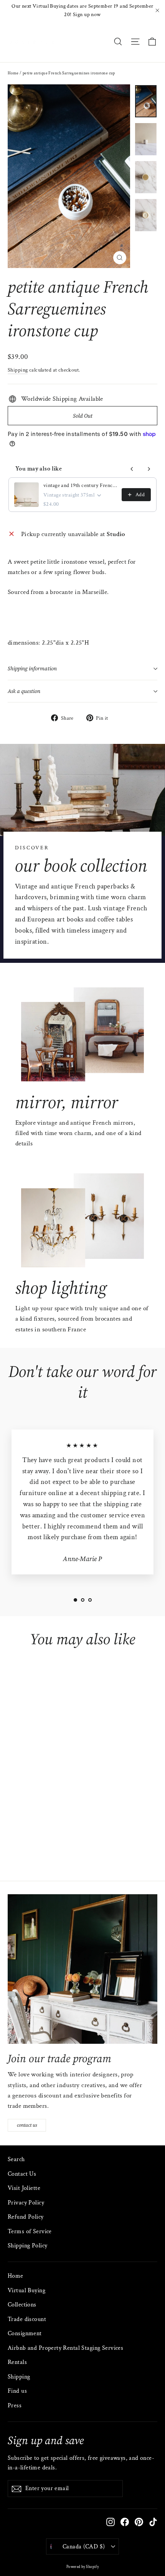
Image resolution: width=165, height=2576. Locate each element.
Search (16, 2159)
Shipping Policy (27, 2246)
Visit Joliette (24, 2188)
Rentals (17, 2362)
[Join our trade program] (82, 1969)
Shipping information (32, 669)
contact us (27, 2125)
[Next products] (149, 469)
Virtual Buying (26, 2291)
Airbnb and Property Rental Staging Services (65, 2348)
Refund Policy (26, 2217)
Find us (17, 2391)
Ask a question (24, 691)
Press (15, 2406)
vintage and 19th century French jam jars (80, 485)
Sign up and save (46, 2440)
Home (13, 73)
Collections (22, 2305)
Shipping (18, 370)
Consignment (25, 2333)
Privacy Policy (26, 2203)
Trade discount (27, 2319)
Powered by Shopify (83, 2567)
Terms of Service (30, 2231)
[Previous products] (132, 469)
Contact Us (22, 2174)
